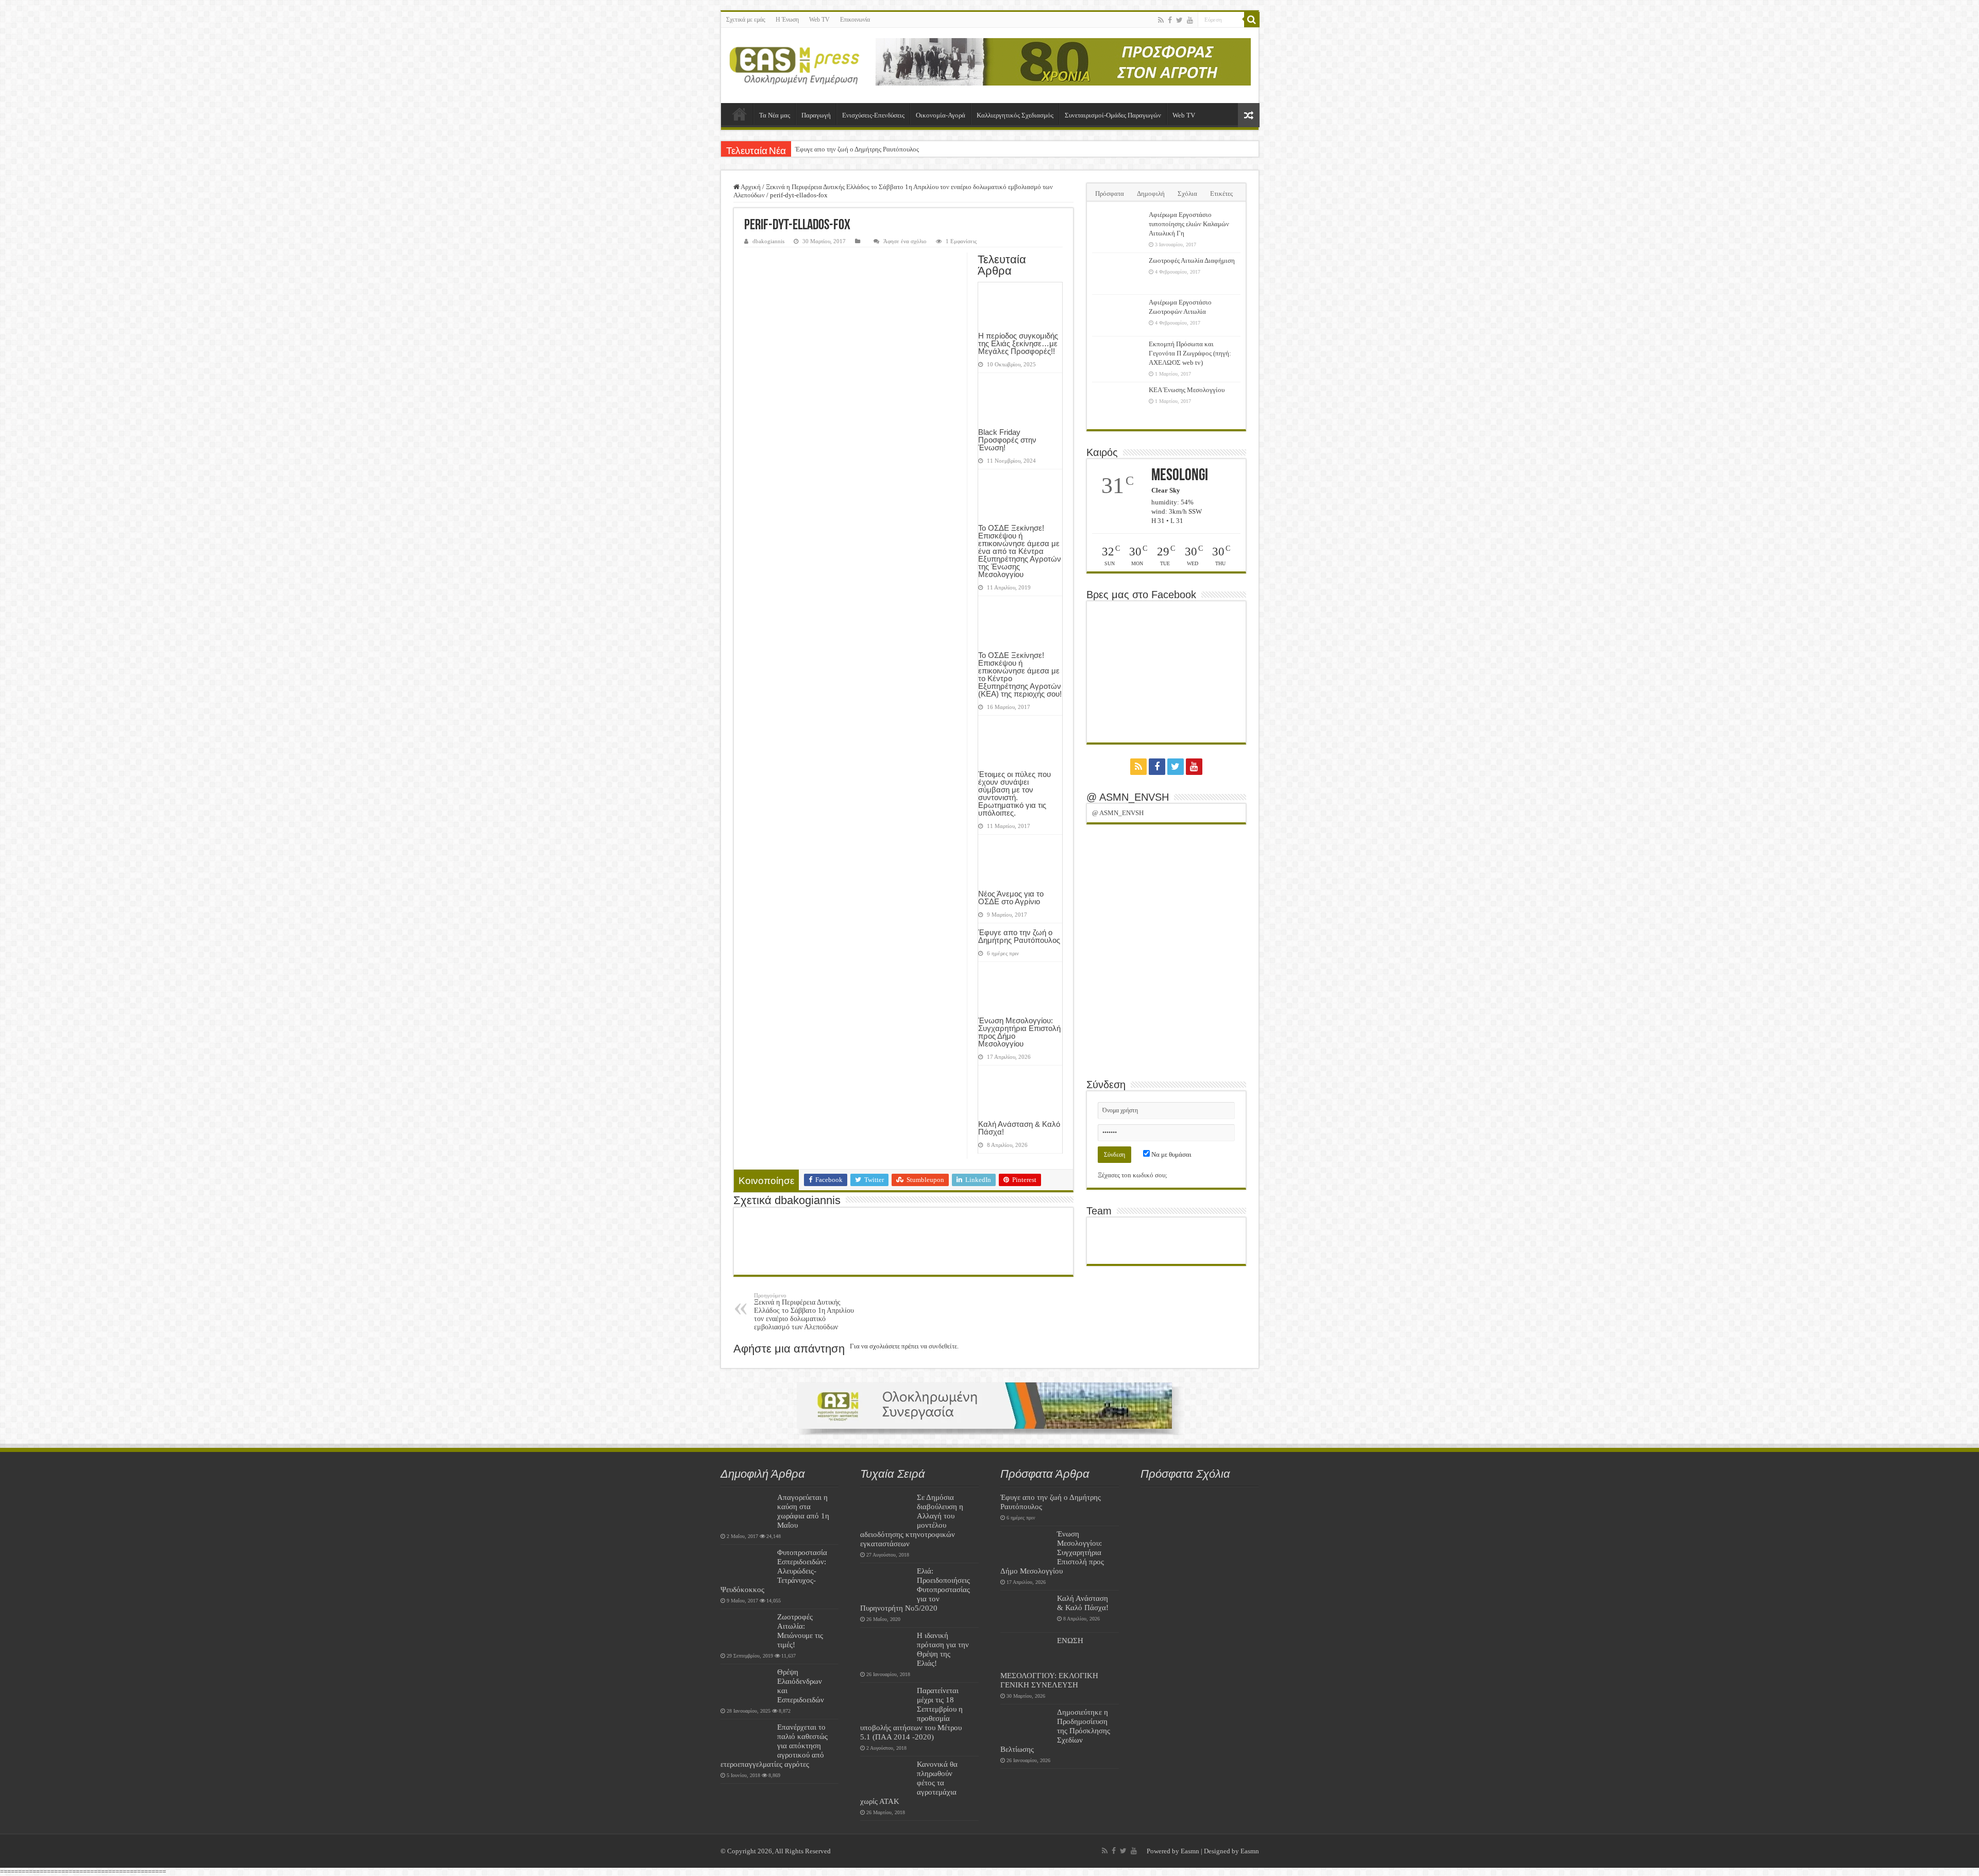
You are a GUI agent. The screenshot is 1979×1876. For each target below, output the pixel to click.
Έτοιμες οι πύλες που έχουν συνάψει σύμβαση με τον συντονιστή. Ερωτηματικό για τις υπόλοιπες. (1014, 793)
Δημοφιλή (1151, 193)
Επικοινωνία (855, 20)
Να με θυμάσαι (1171, 1154)
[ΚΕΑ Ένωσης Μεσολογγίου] (1118, 403)
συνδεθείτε (943, 1346)
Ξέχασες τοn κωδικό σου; (1133, 1175)
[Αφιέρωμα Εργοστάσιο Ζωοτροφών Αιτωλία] (1118, 315)
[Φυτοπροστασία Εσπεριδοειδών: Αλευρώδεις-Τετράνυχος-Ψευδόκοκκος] (746, 1565)
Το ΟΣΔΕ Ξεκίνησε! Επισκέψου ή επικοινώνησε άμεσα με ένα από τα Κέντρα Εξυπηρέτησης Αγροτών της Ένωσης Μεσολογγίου (1020, 551)
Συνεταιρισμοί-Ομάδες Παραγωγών (1113, 115)
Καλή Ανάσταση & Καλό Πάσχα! (1019, 1128)
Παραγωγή (816, 115)
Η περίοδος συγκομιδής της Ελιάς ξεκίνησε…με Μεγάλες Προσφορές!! (1018, 343)
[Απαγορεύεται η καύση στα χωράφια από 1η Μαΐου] (746, 1510)
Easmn (1190, 1851)
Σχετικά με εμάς (746, 20)
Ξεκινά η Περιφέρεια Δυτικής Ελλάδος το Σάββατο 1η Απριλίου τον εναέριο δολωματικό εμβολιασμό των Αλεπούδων (804, 1312)
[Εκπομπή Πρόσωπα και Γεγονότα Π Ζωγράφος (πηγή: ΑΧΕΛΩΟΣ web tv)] (1118, 357)
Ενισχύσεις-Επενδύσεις (873, 115)
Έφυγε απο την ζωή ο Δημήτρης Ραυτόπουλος (857, 149)
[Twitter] (1179, 20)
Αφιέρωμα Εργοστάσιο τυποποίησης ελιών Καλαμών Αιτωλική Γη (1189, 224)
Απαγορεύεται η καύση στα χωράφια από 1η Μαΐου (803, 1511)
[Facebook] (1170, 20)
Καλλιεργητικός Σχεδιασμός (1015, 115)
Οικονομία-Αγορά (941, 115)
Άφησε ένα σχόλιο (905, 241)
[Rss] (1161, 20)
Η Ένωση (787, 20)
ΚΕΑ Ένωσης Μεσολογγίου (1187, 390)
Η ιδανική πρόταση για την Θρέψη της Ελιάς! (943, 1649)
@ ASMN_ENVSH (1128, 797)
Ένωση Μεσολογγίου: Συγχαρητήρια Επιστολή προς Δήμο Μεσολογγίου (1019, 1032)
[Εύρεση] (1252, 20)
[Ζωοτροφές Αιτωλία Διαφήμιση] (1118, 274)
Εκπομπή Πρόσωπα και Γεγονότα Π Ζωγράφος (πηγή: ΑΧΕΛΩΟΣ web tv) (1190, 353)
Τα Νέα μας (775, 115)
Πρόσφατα (1110, 193)
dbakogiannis (768, 241)
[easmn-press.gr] (795, 65)
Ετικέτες (1221, 193)
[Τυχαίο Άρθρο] (1249, 115)
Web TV (819, 20)
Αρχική (740, 114)
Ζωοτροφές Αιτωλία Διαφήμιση (1192, 260)
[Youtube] (1190, 20)
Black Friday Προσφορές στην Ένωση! (1007, 440)
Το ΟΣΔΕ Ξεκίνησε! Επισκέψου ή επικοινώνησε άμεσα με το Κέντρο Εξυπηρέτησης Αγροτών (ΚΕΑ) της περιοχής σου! (1020, 674)
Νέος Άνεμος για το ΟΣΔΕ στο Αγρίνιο (1011, 898)
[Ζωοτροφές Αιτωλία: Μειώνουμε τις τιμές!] (746, 1630)
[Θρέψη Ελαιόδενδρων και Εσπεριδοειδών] (746, 1685)
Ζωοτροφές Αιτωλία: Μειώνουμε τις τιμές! (800, 1630)
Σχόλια (1187, 193)
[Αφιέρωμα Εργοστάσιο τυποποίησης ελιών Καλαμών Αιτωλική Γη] (1118, 228)
